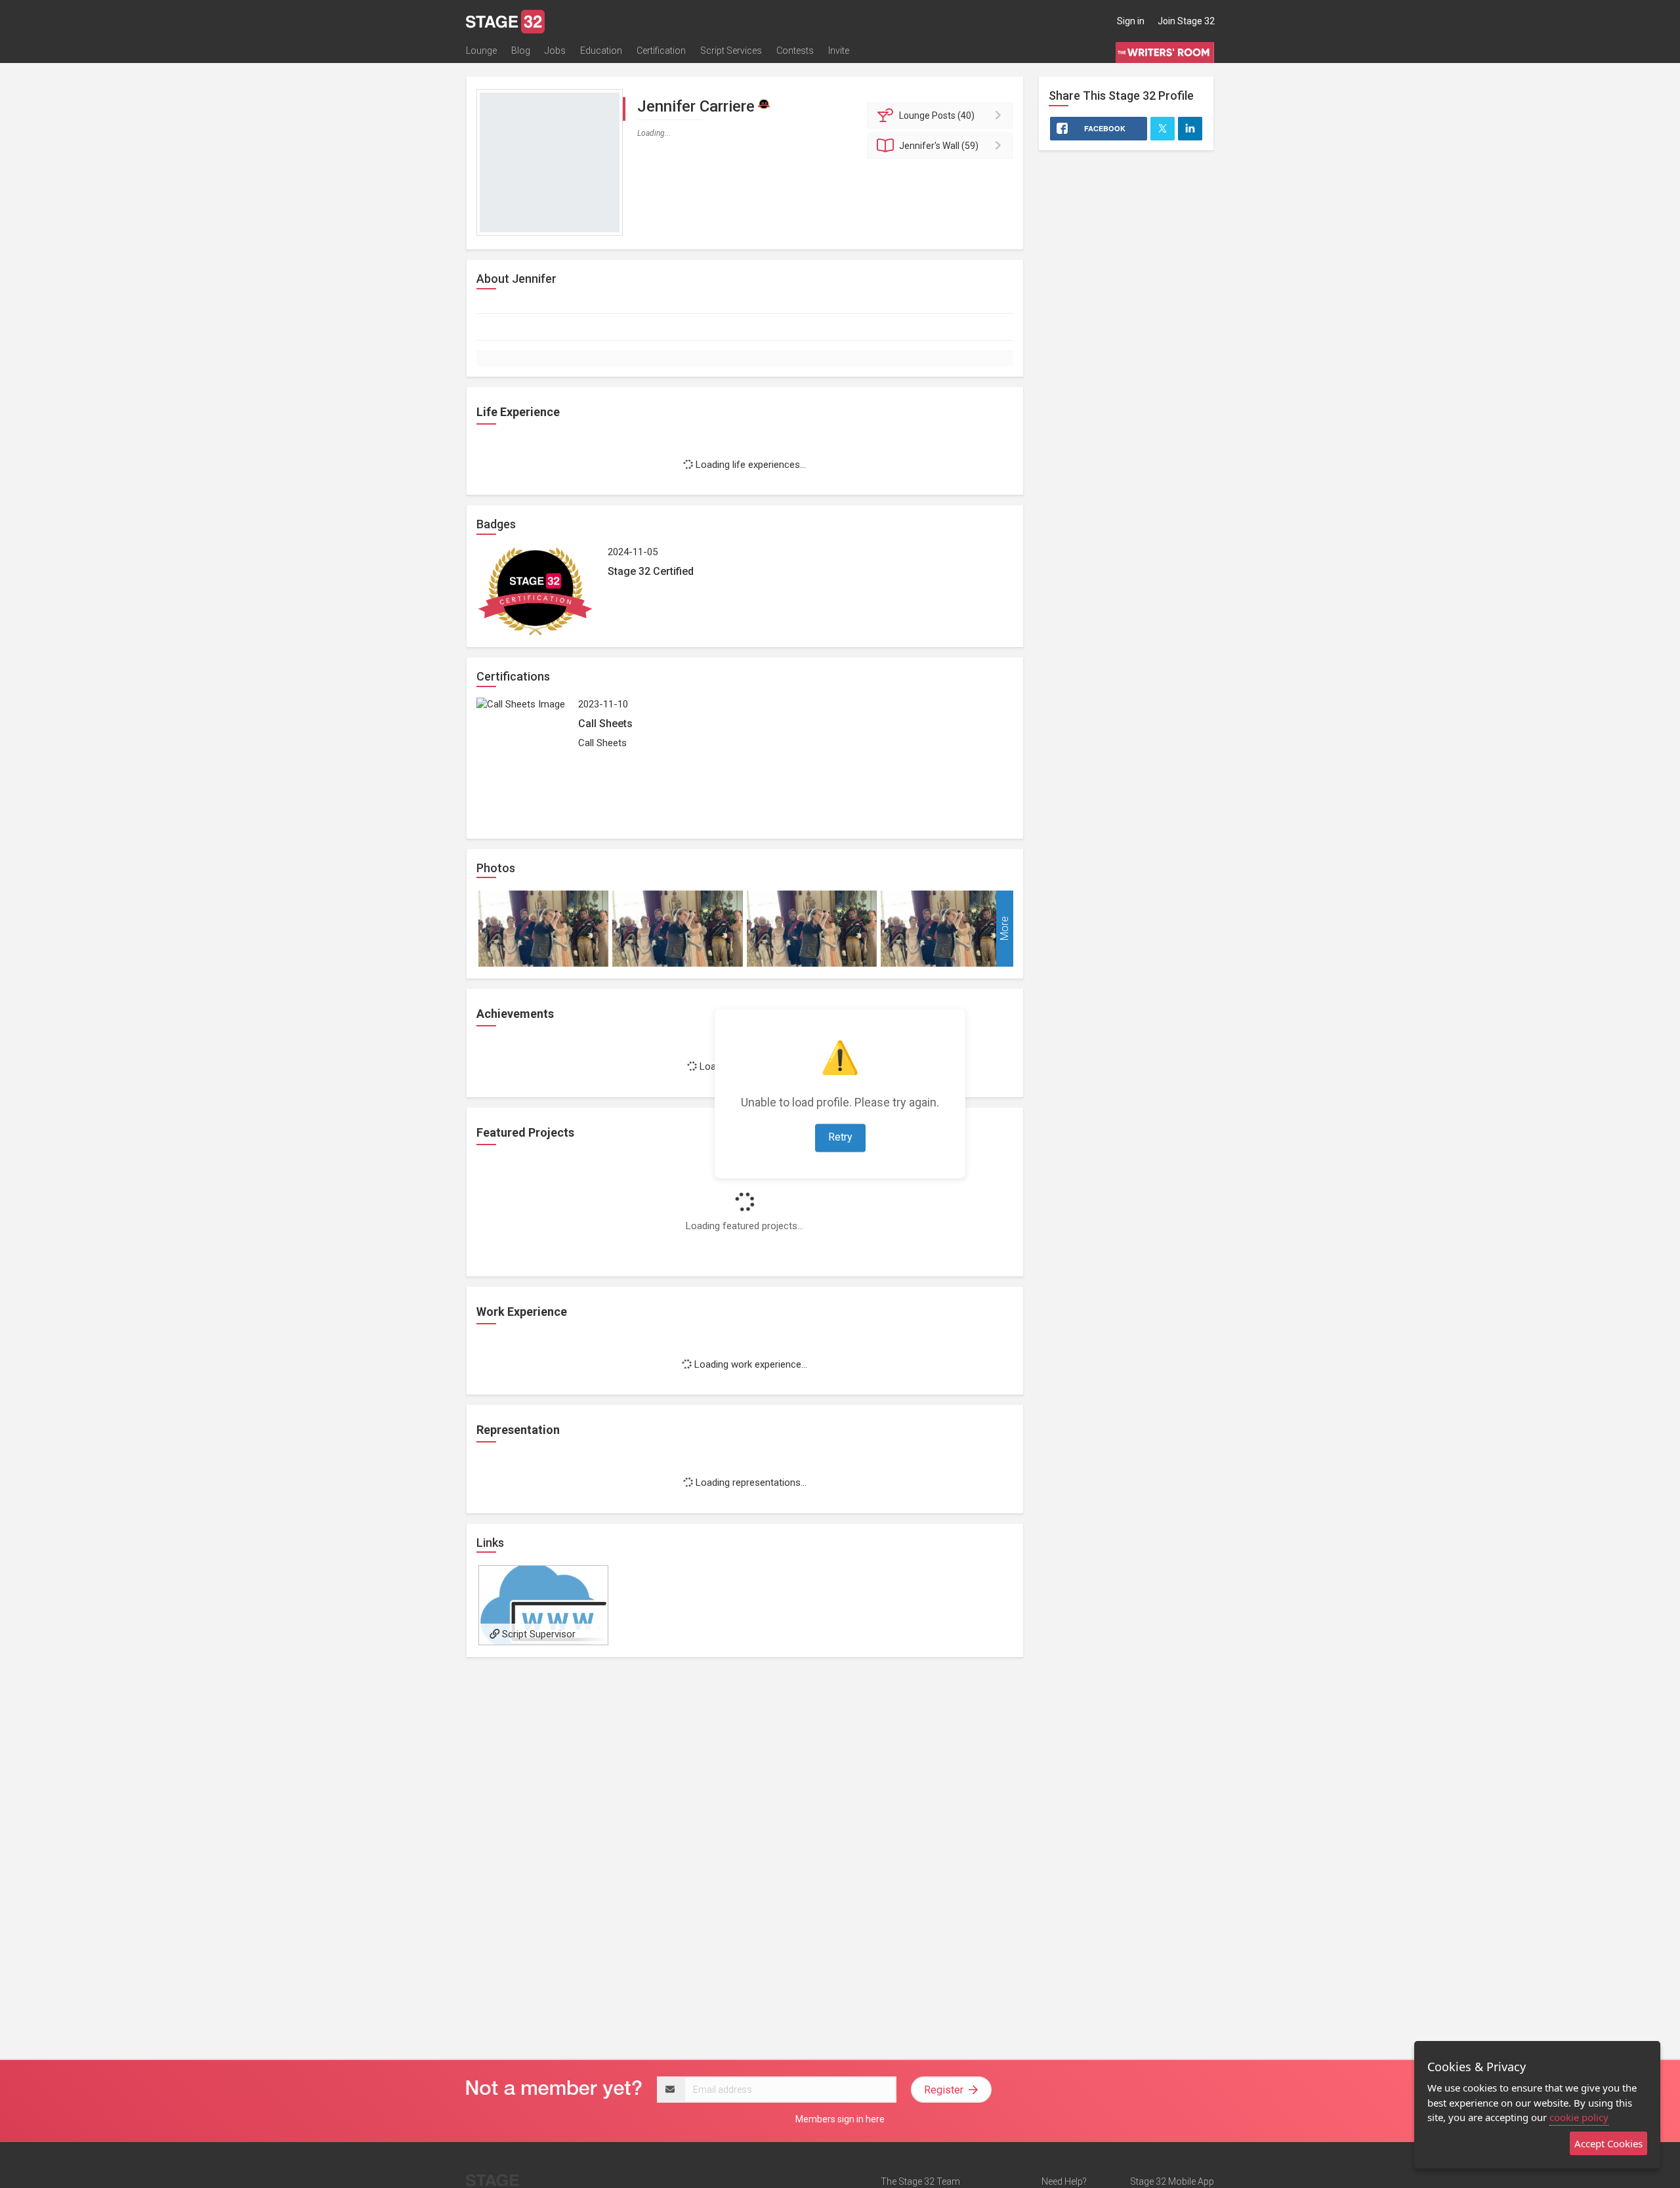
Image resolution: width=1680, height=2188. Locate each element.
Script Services (731, 51)
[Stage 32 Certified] (764, 104)
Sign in (1131, 21)
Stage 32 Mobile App (1172, 2181)
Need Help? (1064, 2181)
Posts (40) (937, 116)
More (1004, 929)
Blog (521, 51)
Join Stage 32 (1186, 21)
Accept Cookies (1608, 2143)
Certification (661, 51)
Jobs (555, 51)
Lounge (481, 51)
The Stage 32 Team (920, 2181)
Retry (840, 1138)
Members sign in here (840, 2119)
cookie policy (1579, 2117)
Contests (795, 51)
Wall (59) (939, 146)
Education (601, 51)
